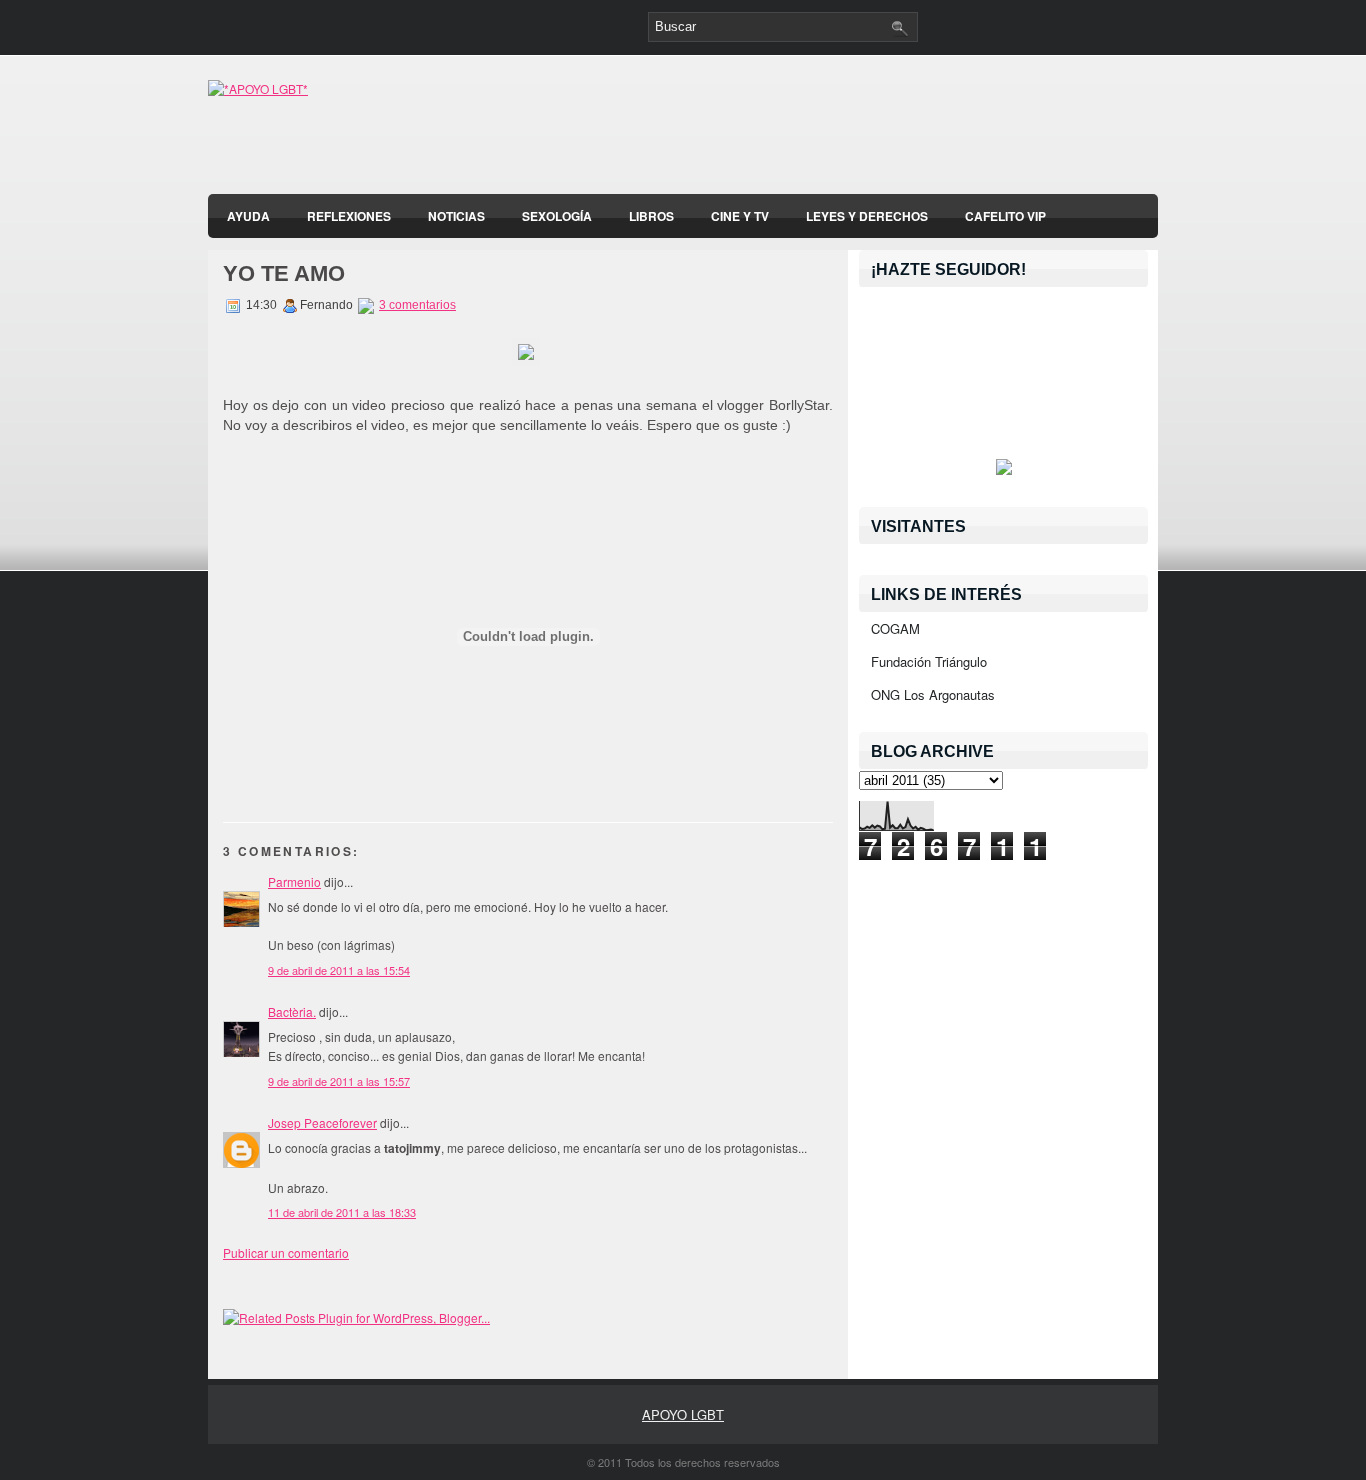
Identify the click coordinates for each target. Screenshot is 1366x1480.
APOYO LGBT (683, 1414)
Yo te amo (284, 273)
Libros (651, 216)
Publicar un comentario (286, 1252)
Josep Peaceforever (322, 1122)
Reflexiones (349, 216)
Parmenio (294, 881)
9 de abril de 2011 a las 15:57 (339, 1081)
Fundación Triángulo (929, 661)
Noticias (456, 216)
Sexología (557, 216)
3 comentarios (417, 305)
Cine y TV (740, 216)
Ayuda (248, 216)
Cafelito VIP (1005, 216)
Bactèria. (292, 1011)
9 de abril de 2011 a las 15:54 (339, 970)
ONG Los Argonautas (933, 694)
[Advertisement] (924, 130)
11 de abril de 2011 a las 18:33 (342, 1212)
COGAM (895, 628)
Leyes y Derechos (867, 216)
